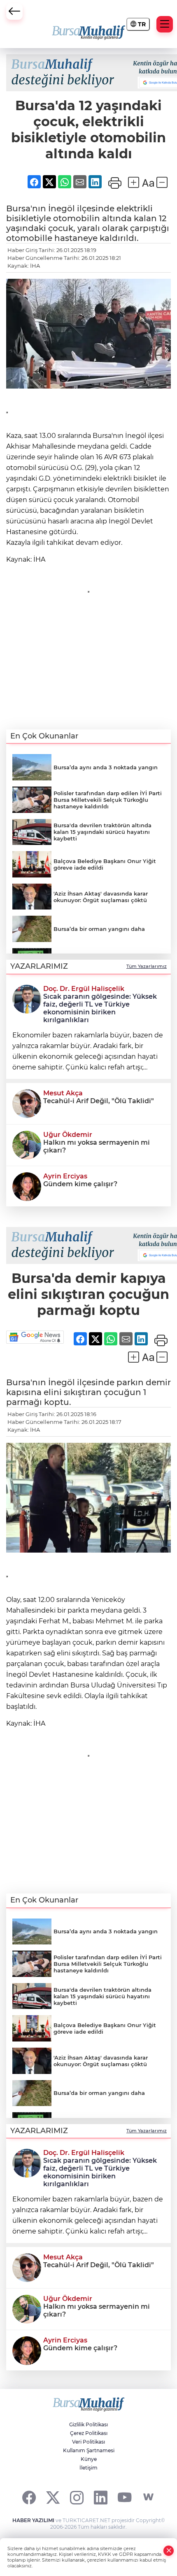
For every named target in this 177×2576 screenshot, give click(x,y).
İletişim (88, 2468)
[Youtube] (125, 2497)
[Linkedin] (101, 2497)
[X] (53, 2497)
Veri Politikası (88, 2442)
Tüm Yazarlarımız (147, 966)
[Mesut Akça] (27, 1103)
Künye (89, 2459)
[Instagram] (77, 2497)
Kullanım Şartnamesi (89, 2450)
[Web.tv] (148, 2497)
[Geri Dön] (14, 12)
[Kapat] (169, 2551)
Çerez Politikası (89, 2433)
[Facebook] (29, 2497)
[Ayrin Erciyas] (27, 1186)
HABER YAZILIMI (33, 2520)
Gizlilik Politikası (88, 2424)
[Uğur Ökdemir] (27, 1144)
